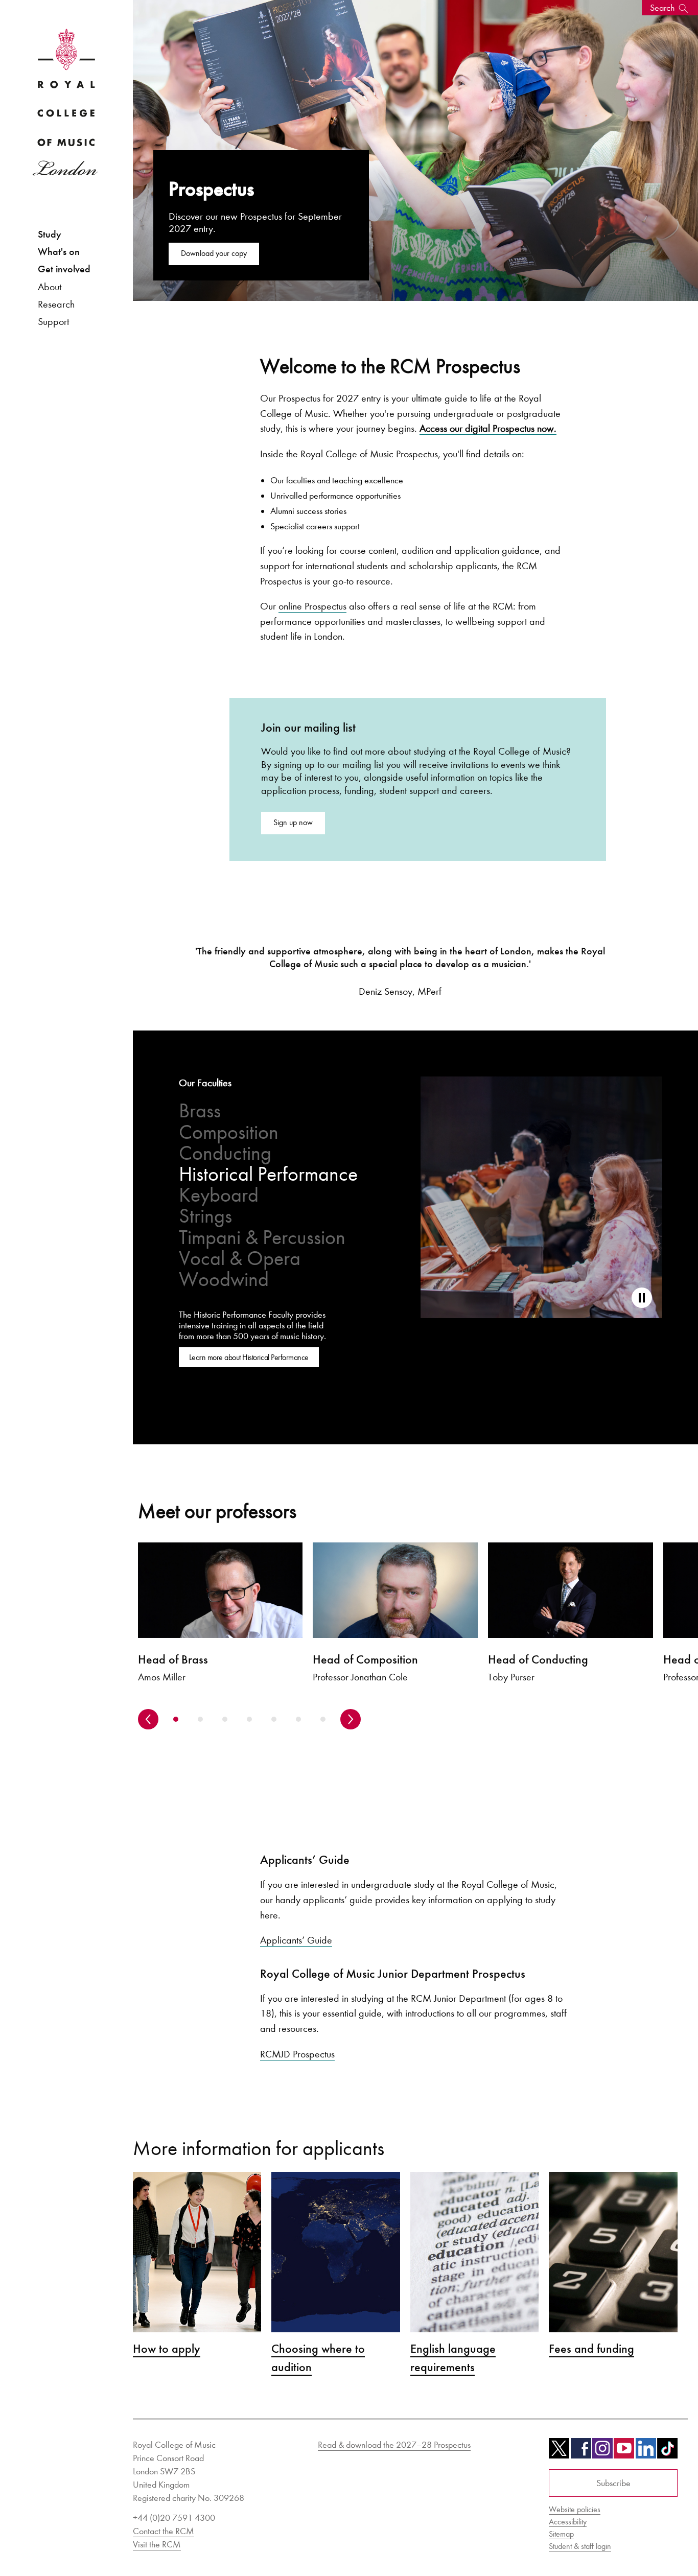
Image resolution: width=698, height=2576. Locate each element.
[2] (200, 1719)
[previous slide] (148, 1719)
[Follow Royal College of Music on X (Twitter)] (559, 2452)
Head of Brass (173, 1659)
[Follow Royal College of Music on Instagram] (602, 2452)
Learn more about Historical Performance (249, 1357)
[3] (225, 1719)
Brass (200, 1111)
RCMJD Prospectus (297, 2054)
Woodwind (224, 1280)
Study (50, 234)
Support (53, 321)
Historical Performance (268, 1174)
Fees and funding (591, 2349)
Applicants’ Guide (296, 1940)
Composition (229, 1132)
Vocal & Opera (240, 1259)
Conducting (225, 1153)
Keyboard (219, 1195)
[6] (298, 1719)
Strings (205, 1216)
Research (56, 304)
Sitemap (561, 2534)
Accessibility (568, 2522)
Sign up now (293, 822)
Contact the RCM (164, 2531)
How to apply (167, 2349)
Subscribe (613, 2483)
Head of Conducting (538, 1659)
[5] (274, 1719)
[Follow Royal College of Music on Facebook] (581, 2452)
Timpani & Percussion (262, 1238)
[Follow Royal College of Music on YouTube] (624, 2452)
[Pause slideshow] (642, 1298)
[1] (176, 1719)
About (50, 287)
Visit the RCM (157, 2544)
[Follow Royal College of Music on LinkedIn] (646, 2452)
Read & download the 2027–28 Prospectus (394, 2445)
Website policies (575, 2509)
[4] (249, 1719)
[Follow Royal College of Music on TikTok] (667, 2452)
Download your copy (214, 253)
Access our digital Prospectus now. (488, 428)
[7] (323, 1719)
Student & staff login (580, 2546)
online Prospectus (312, 606)
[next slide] (351, 1719)
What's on (59, 252)
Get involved (64, 269)
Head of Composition (365, 1659)
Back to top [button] (640, 2537)
